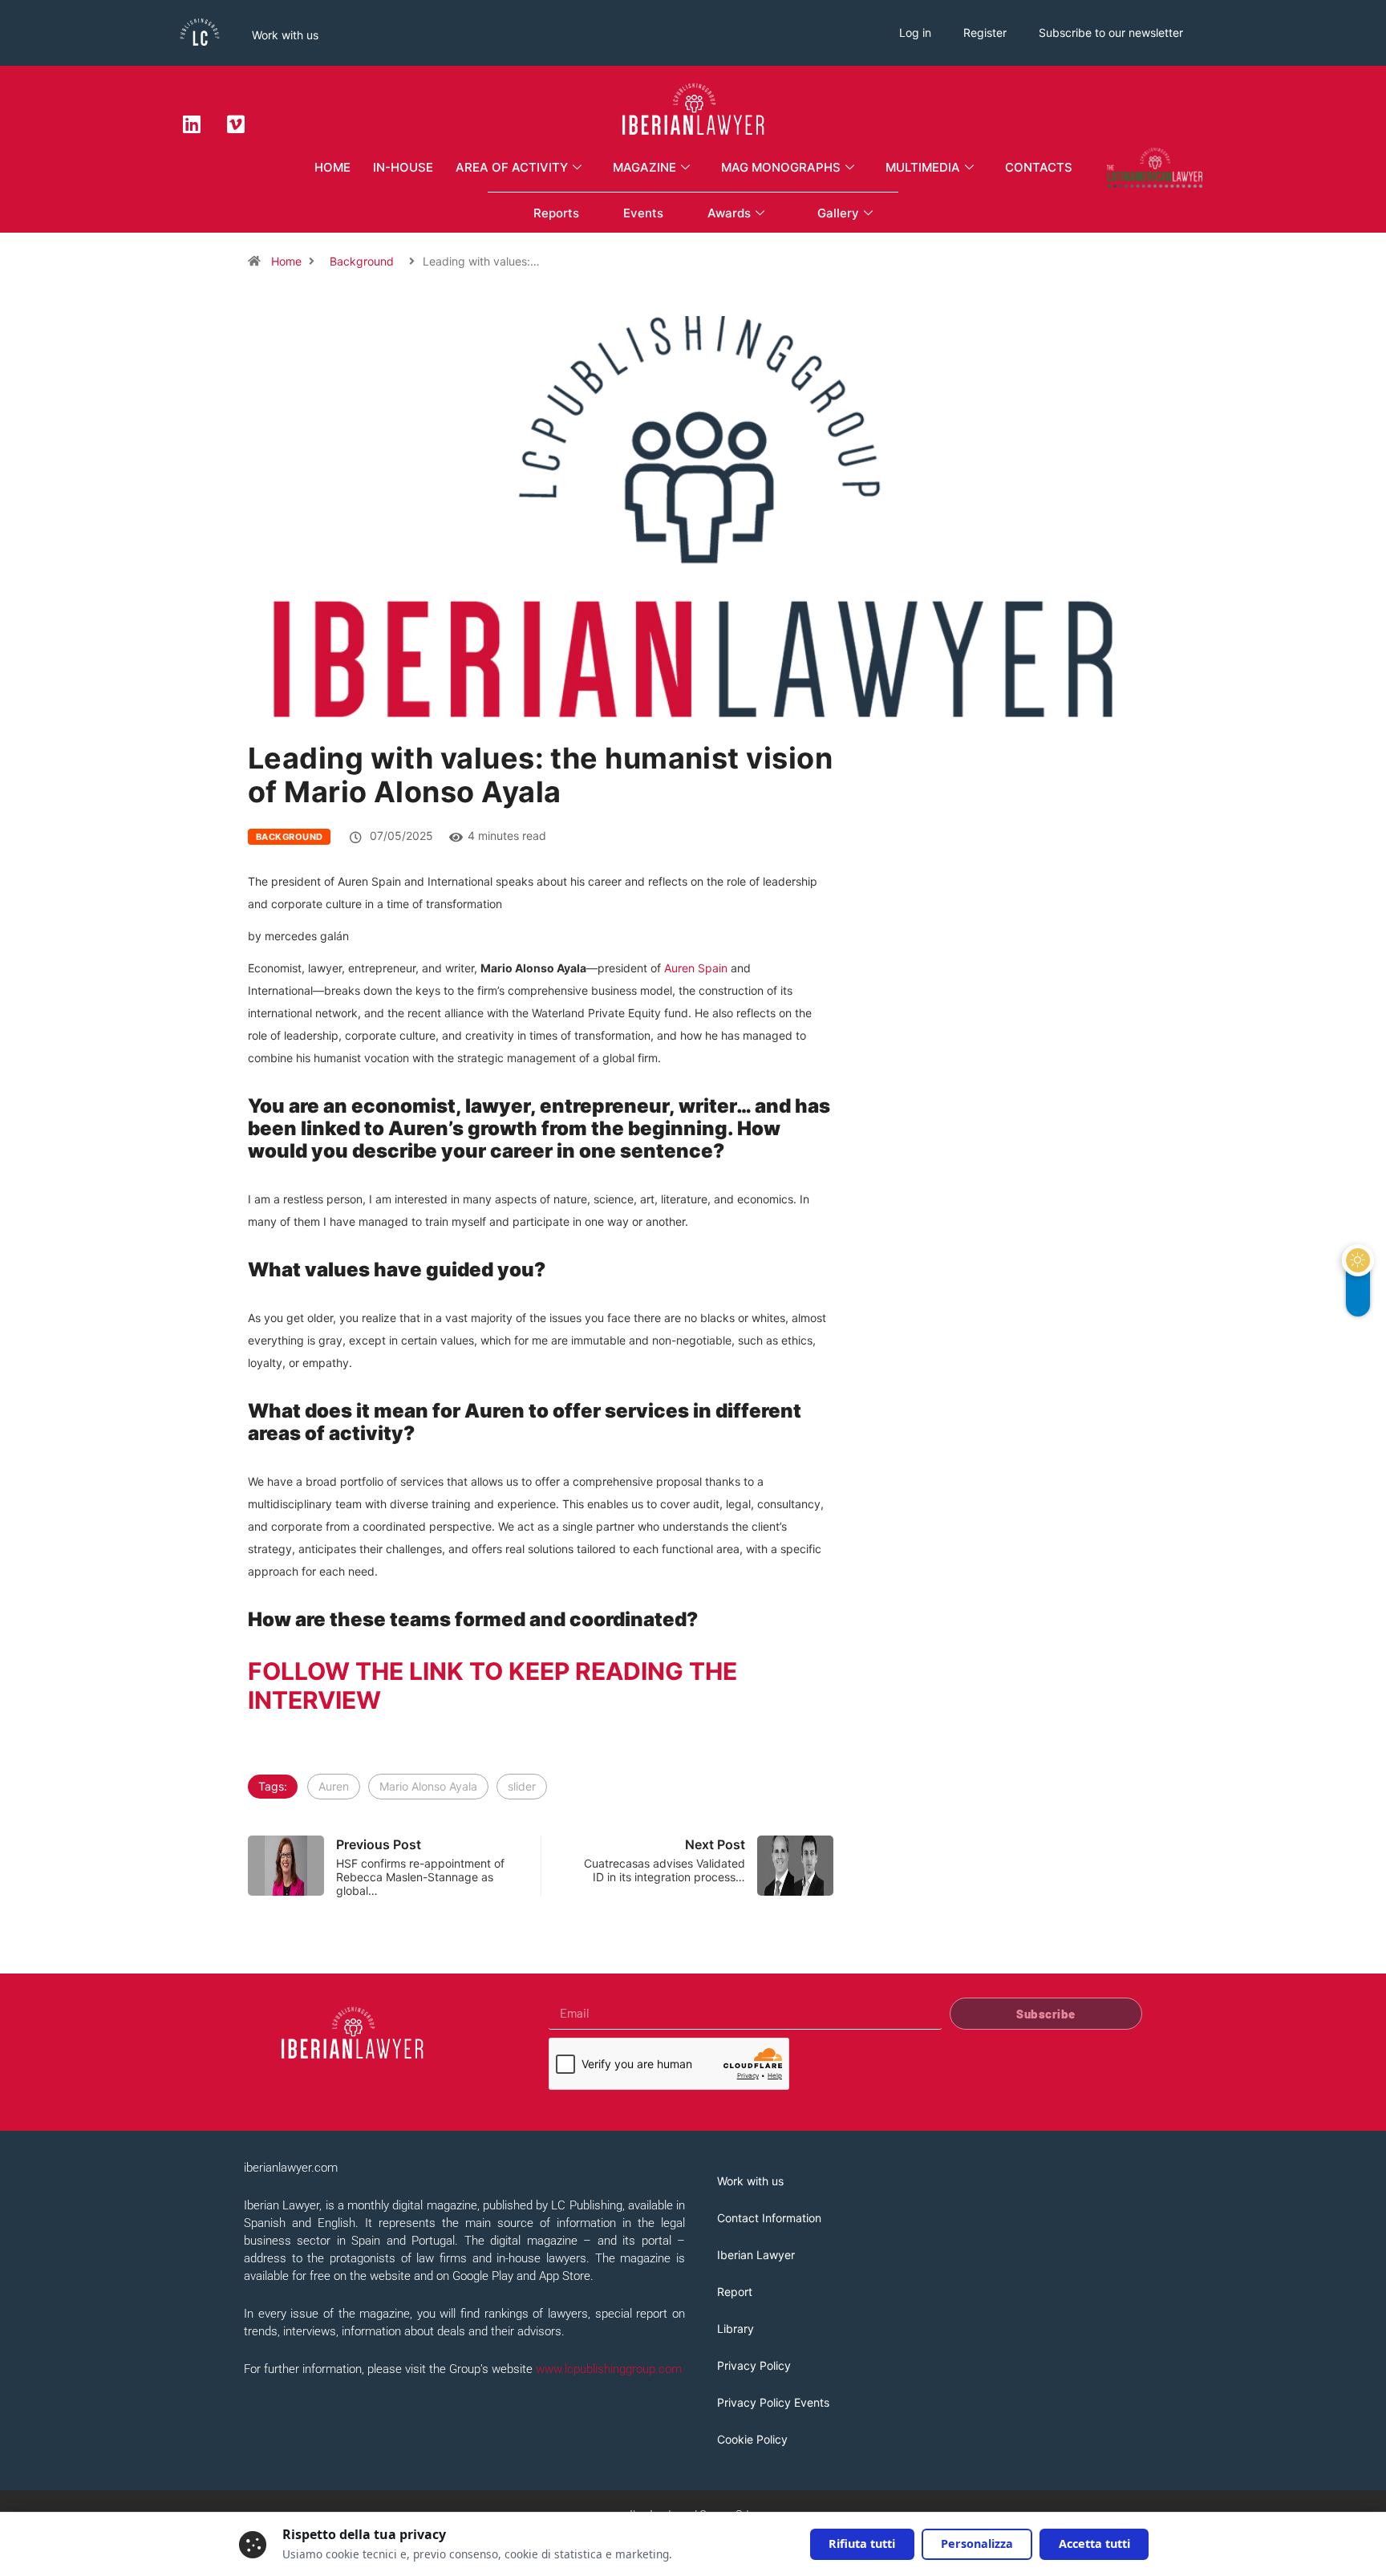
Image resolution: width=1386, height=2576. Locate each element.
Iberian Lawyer (756, 2255)
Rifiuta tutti (862, 2544)
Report (735, 2292)
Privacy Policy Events (773, 2402)
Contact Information (769, 2218)
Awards (729, 213)
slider (522, 1786)
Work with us (285, 35)
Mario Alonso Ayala (428, 1786)
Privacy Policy (754, 2365)
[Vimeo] (236, 124)
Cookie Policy (752, 2439)
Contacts (1039, 167)
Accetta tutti (1094, 2544)
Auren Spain (696, 968)
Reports (556, 213)
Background (362, 261)
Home (332, 167)
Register (985, 32)
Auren (334, 1786)
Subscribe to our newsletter (1111, 32)
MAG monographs (781, 167)
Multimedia (923, 167)
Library (736, 2329)
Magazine (644, 167)
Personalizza (977, 2544)
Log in (915, 32)
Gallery (838, 213)
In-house (403, 167)
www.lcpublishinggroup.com (609, 2369)
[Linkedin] (192, 124)
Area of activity (512, 167)
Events (643, 213)
